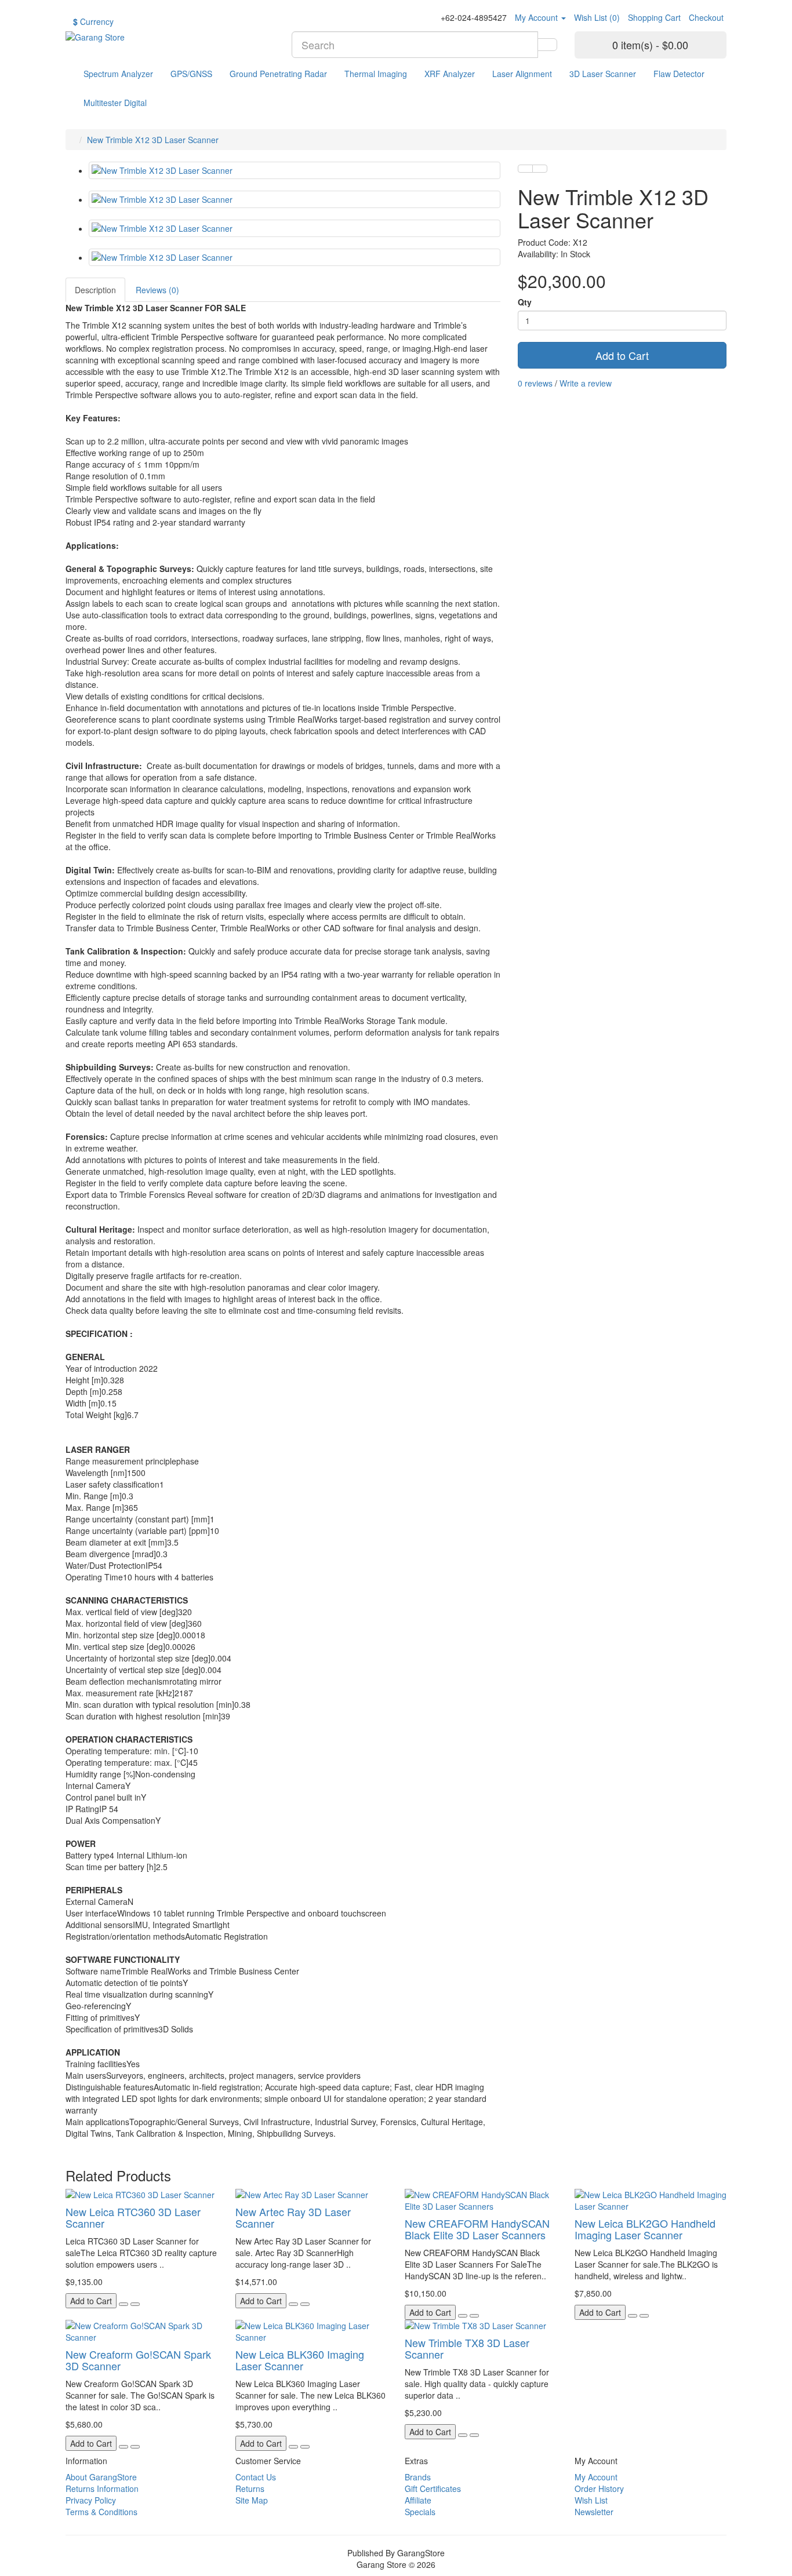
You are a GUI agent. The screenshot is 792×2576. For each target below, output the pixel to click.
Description (95, 290)
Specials (420, 2512)
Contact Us (256, 2477)
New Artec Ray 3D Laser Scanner (293, 2217)
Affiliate (418, 2500)
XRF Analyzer (450, 74)
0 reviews (535, 383)
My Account (596, 2477)
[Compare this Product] (540, 169)
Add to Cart (622, 355)
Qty (525, 302)
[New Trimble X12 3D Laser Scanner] (295, 170)
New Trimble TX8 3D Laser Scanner (467, 2348)
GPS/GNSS (191, 74)
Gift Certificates (433, 2488)
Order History (599, 2488)
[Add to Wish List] (525, 169)
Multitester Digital (115, 103)
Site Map (252, 2500)
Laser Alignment (522, 74)
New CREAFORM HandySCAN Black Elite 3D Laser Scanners (477, 2229)
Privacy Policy (91, 2500)
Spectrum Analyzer (118, 74)
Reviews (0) (157, 290)
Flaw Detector (679, 74)
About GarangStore (101, 2477)
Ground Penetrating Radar (278, 74)
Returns (250, 2488)
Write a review (586, 383)
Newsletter (594, 2512)
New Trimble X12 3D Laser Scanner (153, 140)
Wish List (591, 2500)
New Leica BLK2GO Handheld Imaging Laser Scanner (645, 2229)
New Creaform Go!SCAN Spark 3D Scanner (138, 2360)
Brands (418, 2477)
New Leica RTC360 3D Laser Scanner (133, 2217)
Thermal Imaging (376, 74)
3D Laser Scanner (603, 74)
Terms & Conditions (101, 2512)
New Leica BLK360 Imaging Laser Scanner (300, 2360)
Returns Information (102, 2488)
